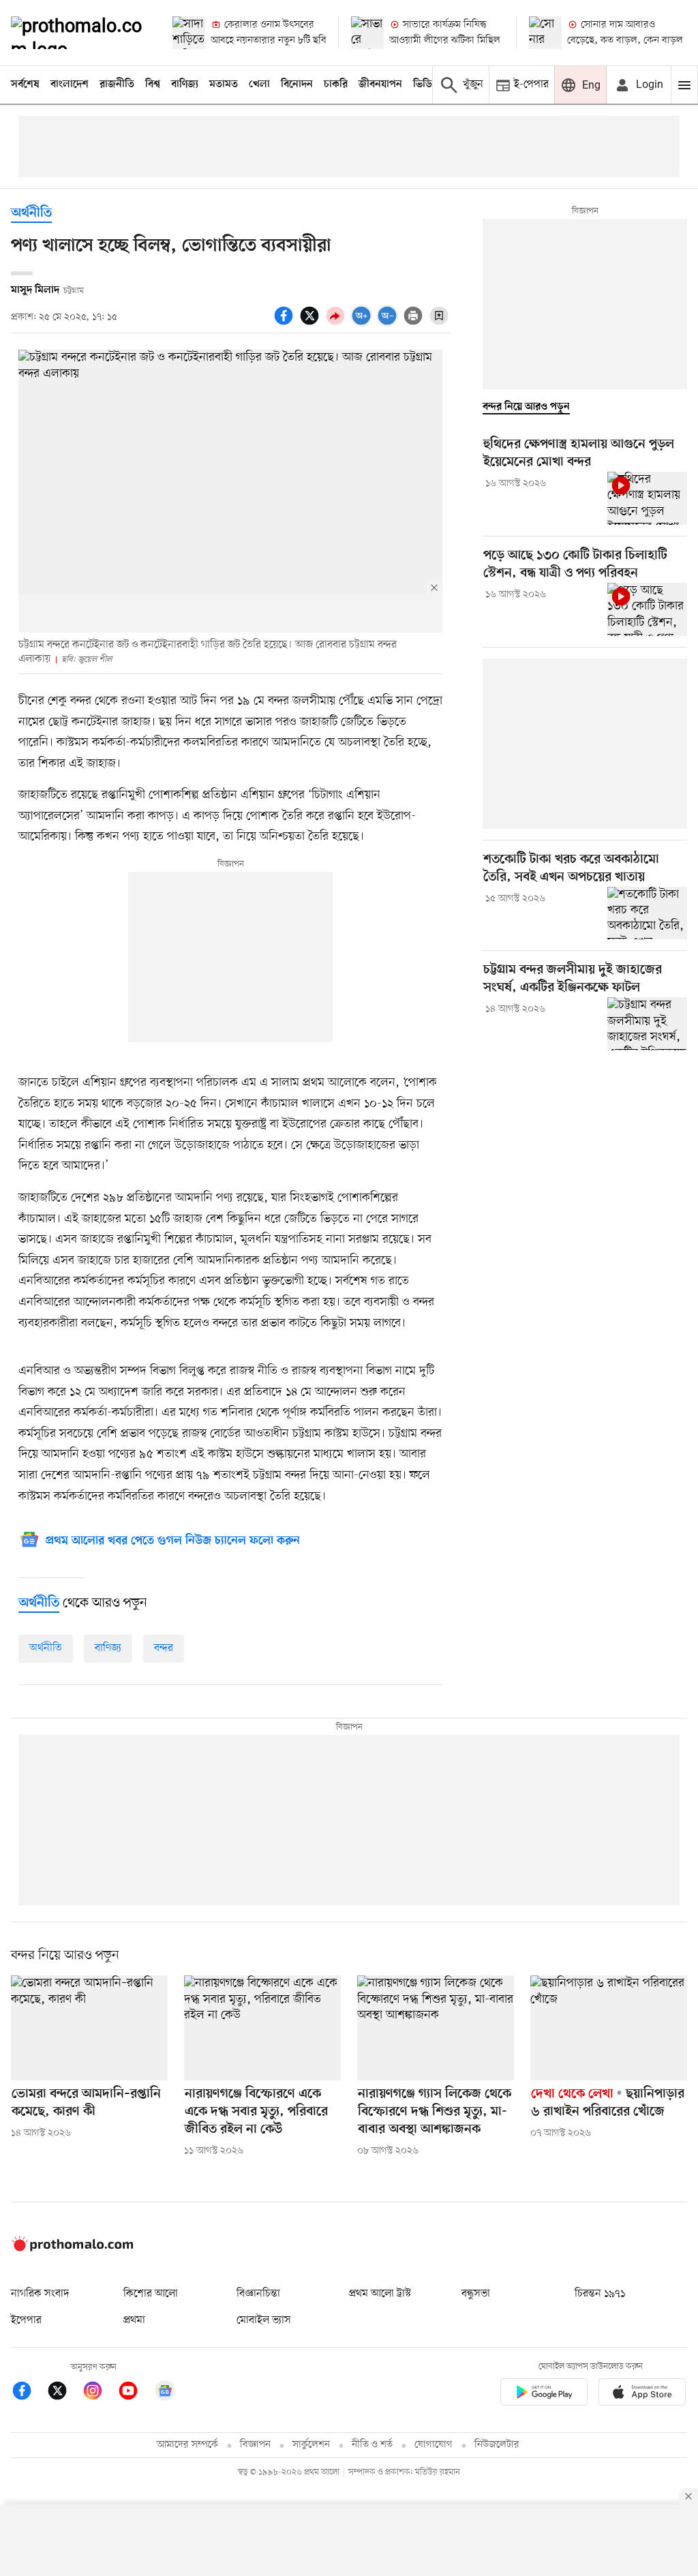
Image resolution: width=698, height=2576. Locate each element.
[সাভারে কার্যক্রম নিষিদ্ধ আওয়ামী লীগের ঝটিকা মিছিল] (367, 33)
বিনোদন (297, 85)
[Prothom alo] (80, 33)
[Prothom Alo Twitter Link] (64, 2393)
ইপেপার (26, 2320)
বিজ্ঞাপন (255, 2445)
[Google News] (165, 2393)
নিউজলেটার (497, 2445)
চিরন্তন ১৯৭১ (600, 2294)
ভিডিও (426, 85)
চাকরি (336, 85)
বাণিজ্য (185, 85)
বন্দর (164, 1648)
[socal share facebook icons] (286, 323)
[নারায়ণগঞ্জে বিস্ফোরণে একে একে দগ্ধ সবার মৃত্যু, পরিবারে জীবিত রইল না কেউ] (262, 2028)
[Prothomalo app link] (544, 2394)
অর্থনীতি (31, 214)
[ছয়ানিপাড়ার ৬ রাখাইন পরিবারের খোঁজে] (609, 2028)
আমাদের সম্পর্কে (187, 2445)
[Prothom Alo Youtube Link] (135, 2393)
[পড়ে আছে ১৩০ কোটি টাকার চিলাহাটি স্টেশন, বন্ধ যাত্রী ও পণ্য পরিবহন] (647, 609)
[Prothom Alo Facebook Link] (29, 2393)
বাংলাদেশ (70, 85)
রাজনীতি (117, 85)
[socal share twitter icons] (312, 323)
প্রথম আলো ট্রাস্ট (380, 2294)
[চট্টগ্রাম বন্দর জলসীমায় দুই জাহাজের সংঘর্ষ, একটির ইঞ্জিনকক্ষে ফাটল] (647, 1024)
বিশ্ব (153, 85)
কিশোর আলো (151, 2294)
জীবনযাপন (380, 85)
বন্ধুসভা (476, 2294)
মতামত (224, 85)
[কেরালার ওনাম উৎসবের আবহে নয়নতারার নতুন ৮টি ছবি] (189, 33)
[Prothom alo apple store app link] (642, 2394)
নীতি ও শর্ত (372, 2445)
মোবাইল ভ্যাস (264, 2320)
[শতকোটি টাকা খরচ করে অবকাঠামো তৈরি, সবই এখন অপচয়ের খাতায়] (647, 913)
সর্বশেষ (25, 85)
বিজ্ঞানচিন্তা (258, 2294)
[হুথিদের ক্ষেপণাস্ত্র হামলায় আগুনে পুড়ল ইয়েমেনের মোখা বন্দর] (647, 498)
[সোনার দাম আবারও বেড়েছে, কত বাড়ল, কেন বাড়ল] (545, 33)
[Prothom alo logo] (72, 2248)
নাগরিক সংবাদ (40, 2294)
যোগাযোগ (434, 2445)
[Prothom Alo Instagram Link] (100, 2393)
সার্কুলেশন (311, 2445)
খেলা (259, 85)
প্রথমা (134, 2320)
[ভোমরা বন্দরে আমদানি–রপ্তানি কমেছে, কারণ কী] (89, 2028)
